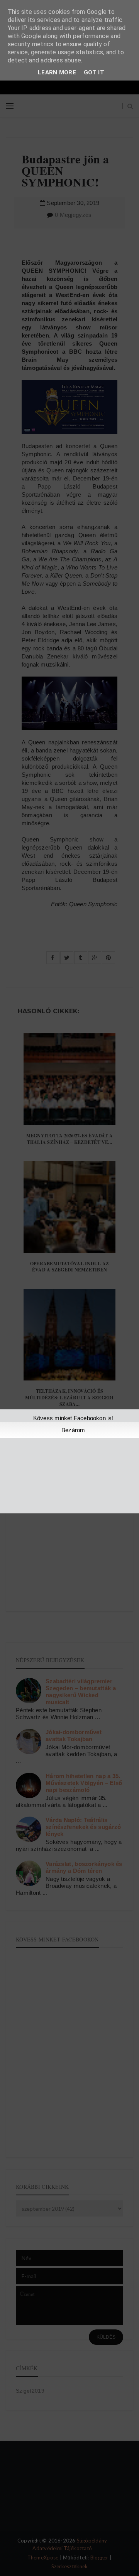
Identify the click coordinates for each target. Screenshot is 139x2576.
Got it (94, 72)
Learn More (57, 72)
